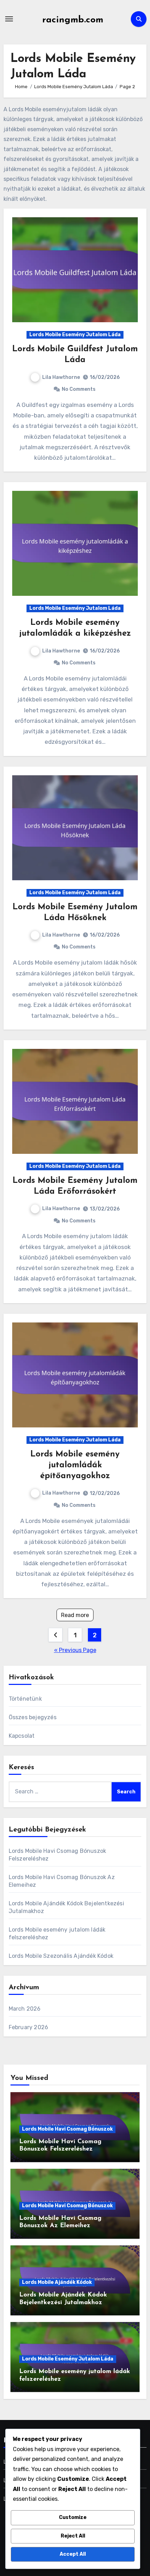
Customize (73, 2517)
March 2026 (25, 2009)
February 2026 (29, 2027)
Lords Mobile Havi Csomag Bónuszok (67, 2129)
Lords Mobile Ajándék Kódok (57, 2282)
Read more (75, 1615)
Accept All (73, 2554)
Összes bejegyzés (33, 1717)
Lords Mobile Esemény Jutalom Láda (75, 335)
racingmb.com (73, 20)
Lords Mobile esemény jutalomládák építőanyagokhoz (75, 1465)
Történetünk (25, 1699)
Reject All (73, 2536)
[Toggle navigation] (9, 19)
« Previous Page (75, 1650)
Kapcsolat (22, 1736)
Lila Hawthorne (61, 377)
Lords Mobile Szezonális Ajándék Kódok (61, 1956)
